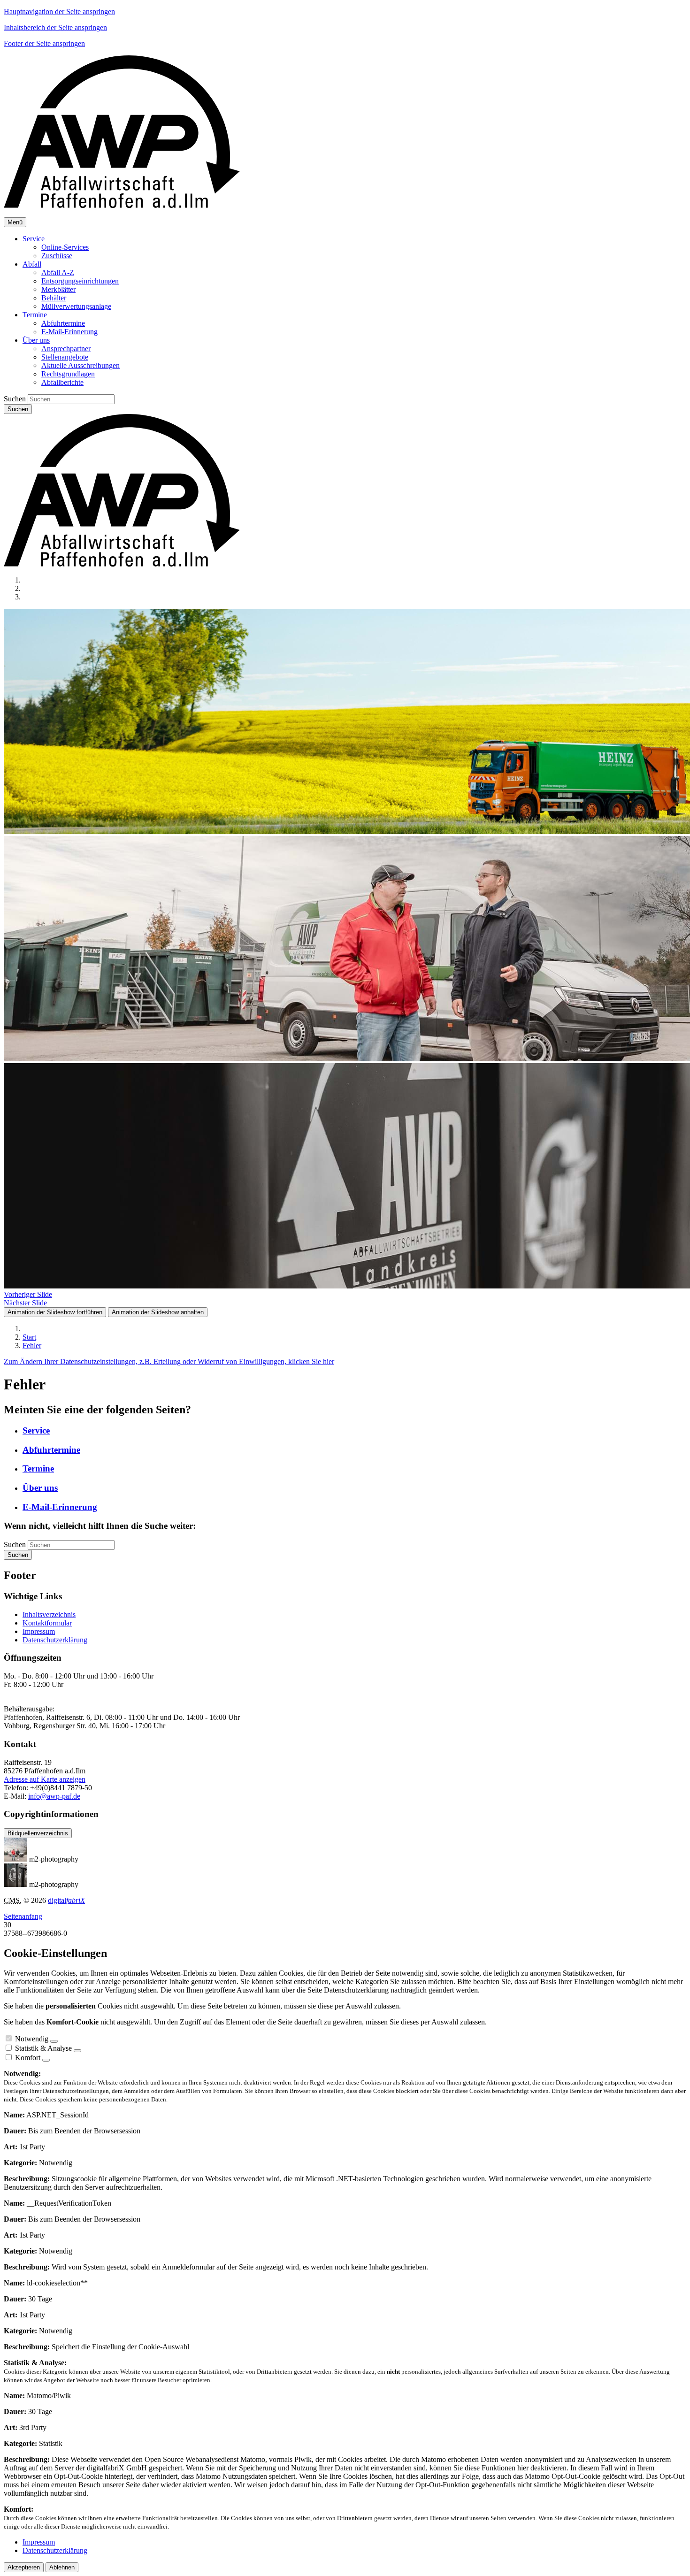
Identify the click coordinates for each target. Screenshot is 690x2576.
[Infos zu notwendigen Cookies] (54, 2041)
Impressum (39, 1631)
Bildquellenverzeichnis (38, 1833)
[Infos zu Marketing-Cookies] (77, 2051)
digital (66, 1900)
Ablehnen (62, 2567)
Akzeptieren (24, 2567)
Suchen (15, 399)
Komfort (28, 2058)
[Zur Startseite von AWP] (122, 205)
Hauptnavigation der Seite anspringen (59, 11)
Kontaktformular (47, 1623)
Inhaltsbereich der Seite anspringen (55, 27)
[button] (34, 239)
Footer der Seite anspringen (44, 43)
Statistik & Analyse (43, 2048)
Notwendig (32, 2039)
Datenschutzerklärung (55, 1640)
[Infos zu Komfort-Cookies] (46, 2060)
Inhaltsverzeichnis (49, 1614)
